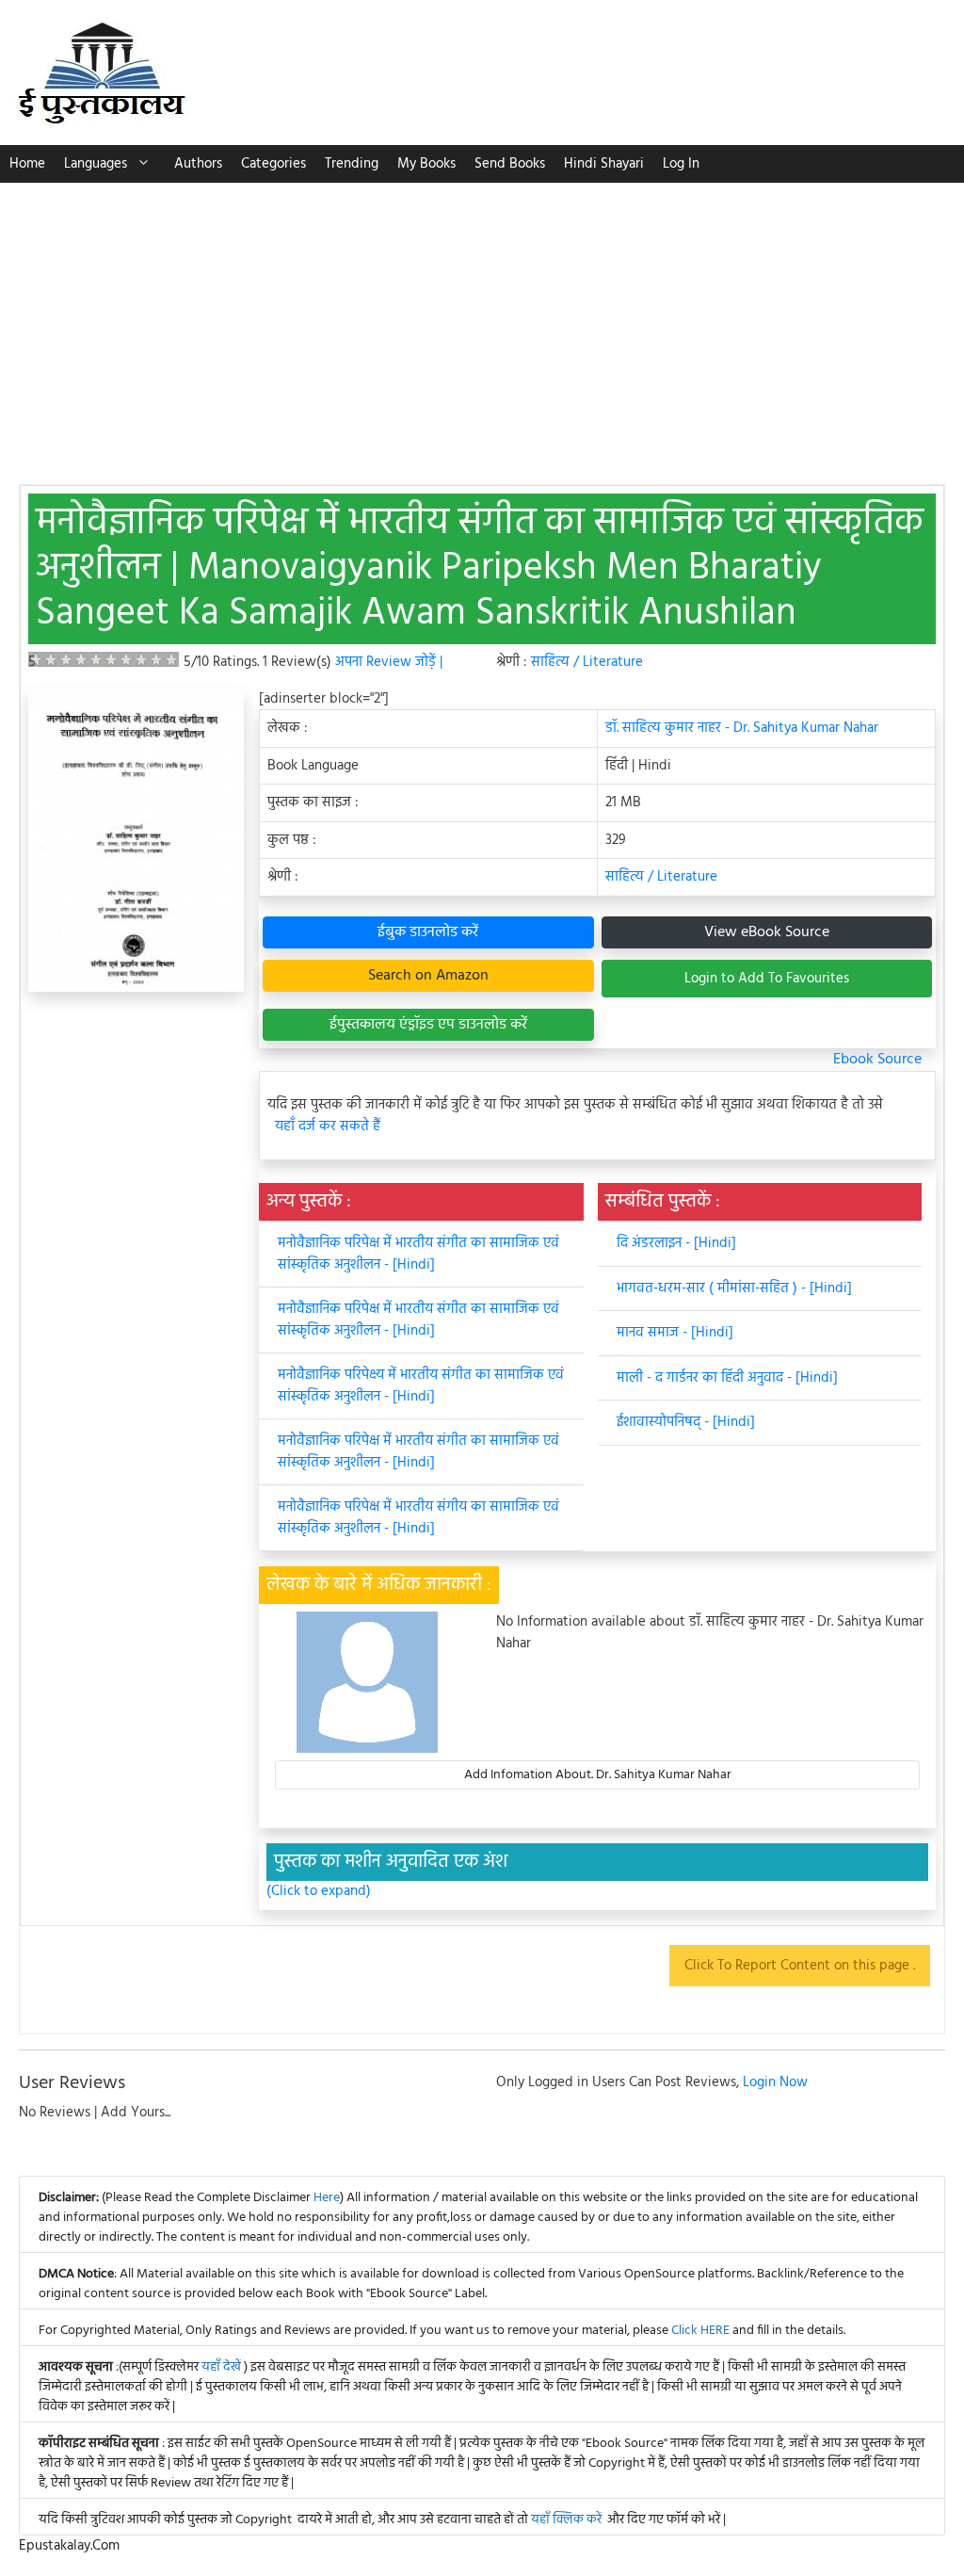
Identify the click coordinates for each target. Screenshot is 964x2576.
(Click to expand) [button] (319, 1892)
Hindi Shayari (604, 164)
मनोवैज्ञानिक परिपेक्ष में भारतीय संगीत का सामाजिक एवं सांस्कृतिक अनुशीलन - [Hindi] (418, 1254)
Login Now (775, 2082)
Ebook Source (877, 1060)
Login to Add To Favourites (767, 979)
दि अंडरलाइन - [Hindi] (676, 1243)
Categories (273, 164)
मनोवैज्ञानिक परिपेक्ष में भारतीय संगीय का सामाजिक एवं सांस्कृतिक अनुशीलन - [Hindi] (418, 1518)
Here (327, 2198)
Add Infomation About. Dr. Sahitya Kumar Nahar (598, 1775)
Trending (352, 164)
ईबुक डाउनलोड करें (428, 932)
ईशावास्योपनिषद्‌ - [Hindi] (686, 1422)
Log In (681, 164)
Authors (198, 164)
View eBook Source (767, 932)
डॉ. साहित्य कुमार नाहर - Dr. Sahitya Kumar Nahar (742, 728)
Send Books (510, 164)
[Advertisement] (482, 324)
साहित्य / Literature (587, 662)
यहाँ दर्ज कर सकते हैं (328, 1127)
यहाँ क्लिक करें (566, 2520)
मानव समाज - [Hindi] (675, 1333)
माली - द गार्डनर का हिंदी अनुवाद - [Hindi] (727, 1378)
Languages (96, 164)
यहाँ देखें (223, 2367)
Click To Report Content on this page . (800, 1966)
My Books (426, 164)
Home (27, 164)
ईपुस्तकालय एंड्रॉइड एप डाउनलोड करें (428, 1025)
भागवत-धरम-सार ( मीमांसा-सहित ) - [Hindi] (734, 1288)
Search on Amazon (428, 976)
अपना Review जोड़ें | (389, 662)
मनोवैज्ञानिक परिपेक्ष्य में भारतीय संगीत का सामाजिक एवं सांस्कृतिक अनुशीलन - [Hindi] (421, 1386)
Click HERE (700, 2331)
